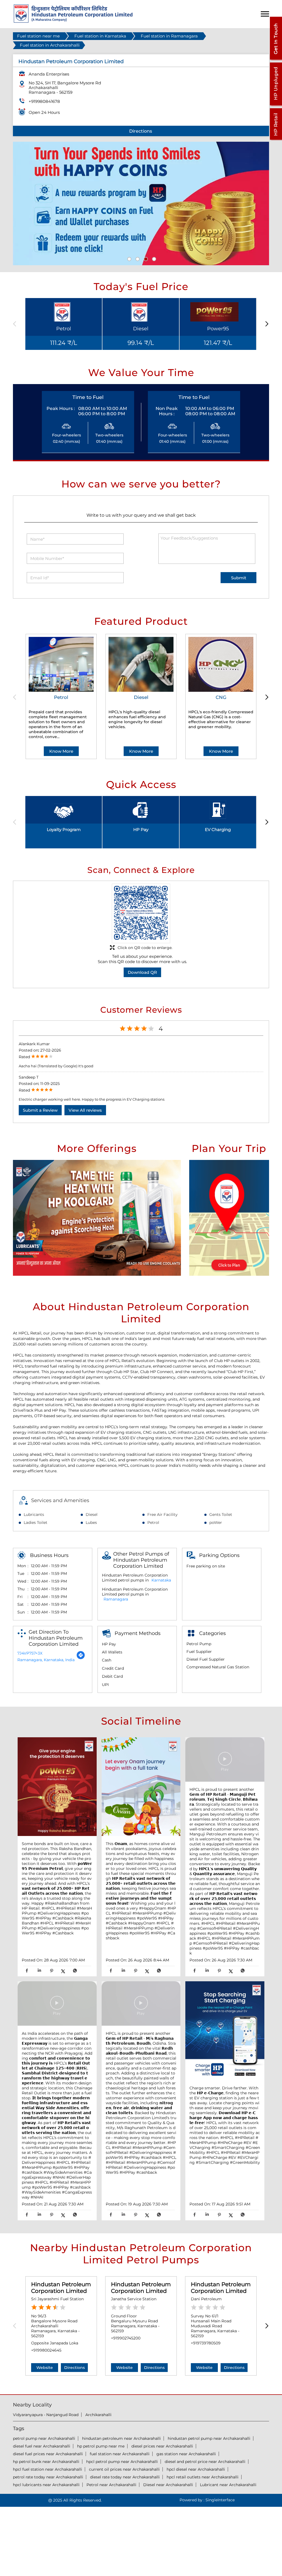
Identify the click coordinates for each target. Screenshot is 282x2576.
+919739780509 (206, 2343)
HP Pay (141, 829)
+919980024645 (46, 2350)
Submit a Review (40, 1110)
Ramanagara (116, 1599)
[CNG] (221, 664)
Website (45, 2368)
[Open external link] (276, 60)
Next (266, 324)
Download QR (142, 972)
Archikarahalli (98, 2415)
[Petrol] (61, 664)
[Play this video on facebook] (225, 1762)
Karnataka (161, 1580)
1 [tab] (129, 258)
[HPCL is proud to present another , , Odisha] (141, 2004)
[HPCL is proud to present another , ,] (225, 1760)
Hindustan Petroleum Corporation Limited (61, 2288)
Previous (16, 324)
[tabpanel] (141, 203)
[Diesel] (141, 664)
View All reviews (85, 1110)
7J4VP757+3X (30, 1653)
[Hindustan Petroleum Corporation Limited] (73, 21)
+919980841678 (44, 101)
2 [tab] (137, 258)
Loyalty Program (64, 829)
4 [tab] (153, 258)
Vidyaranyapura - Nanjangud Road (46, 2415)
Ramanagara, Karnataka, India (46, 1660)
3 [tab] (145, 258)
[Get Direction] (81, 1658)
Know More (61, 751)
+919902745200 (126, 2338)
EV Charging (218, 829)
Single (220, 2500)
